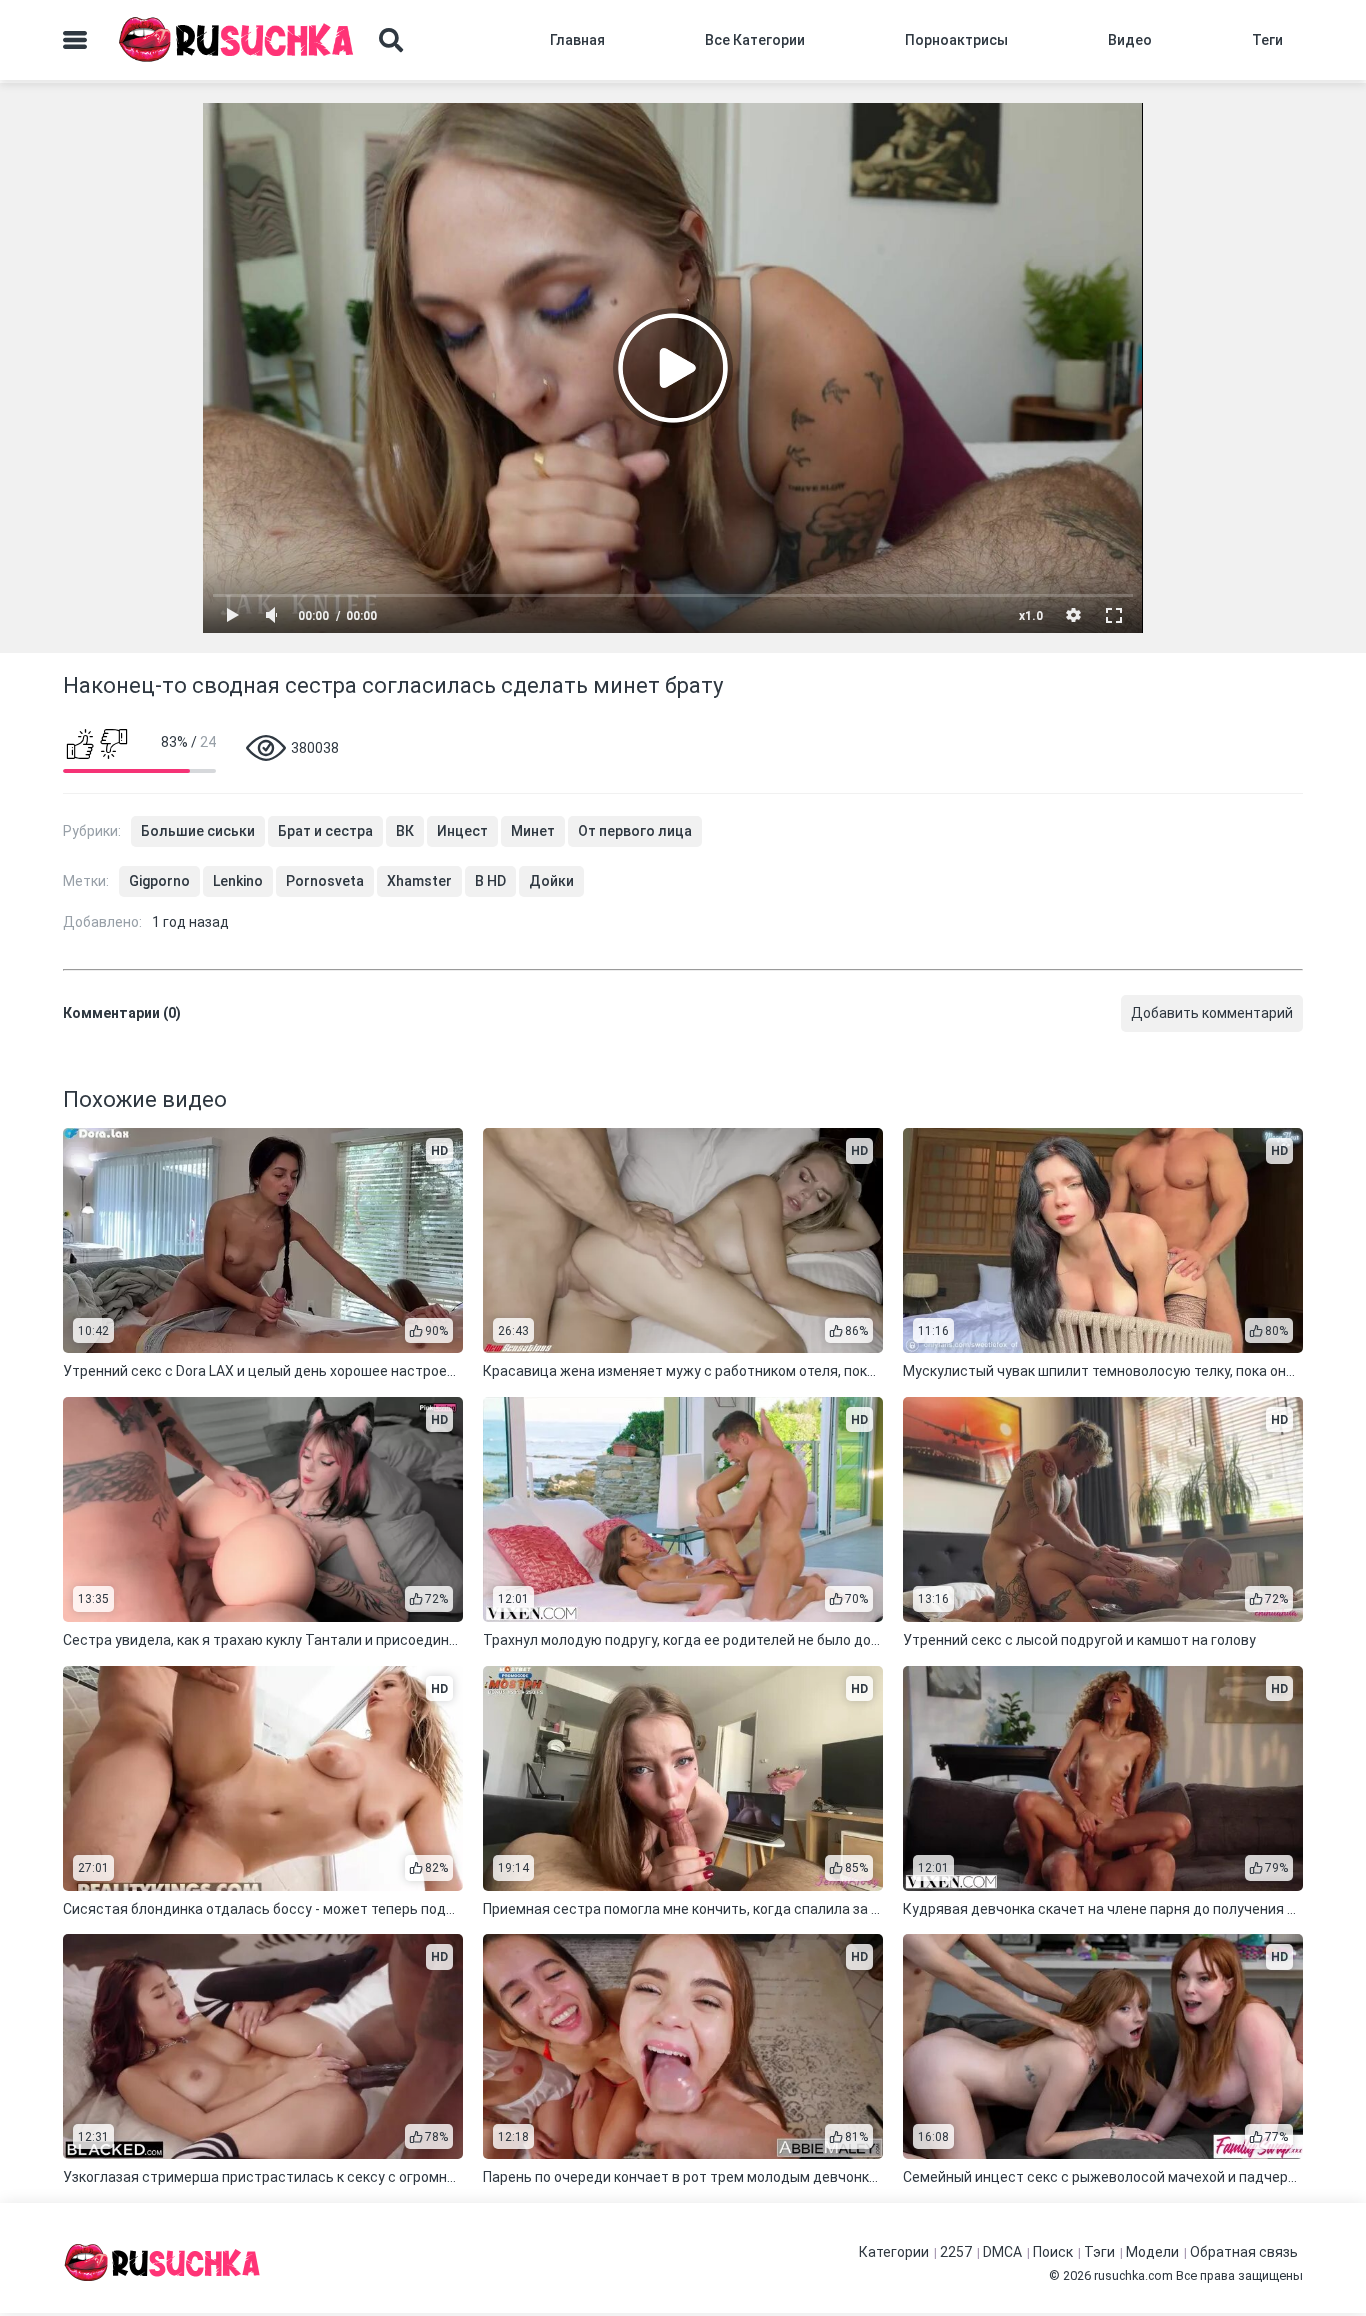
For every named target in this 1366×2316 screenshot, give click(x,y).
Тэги (1099, 2252)
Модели (1152, 2252)
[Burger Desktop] (75, 40)
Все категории (755, 40)
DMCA (1002, 2252)
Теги (1267, 40)
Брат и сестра (325, 831)
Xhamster (419, 881)
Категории (894, 2252)
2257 (956, 2252)
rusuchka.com (1133, 2275)
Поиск (1053, 2252)
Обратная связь (1244, 2252)
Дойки (551, 881)
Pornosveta (325, 881)
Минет (533, 831)
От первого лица (635, 831)
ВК (405, 831)
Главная (577, 40)
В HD (490, 881)
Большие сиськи (198, 831)
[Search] (391, 40)
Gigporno (159, 881)
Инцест (462, 831)
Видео (1130, 40)
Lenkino (238, 881)
